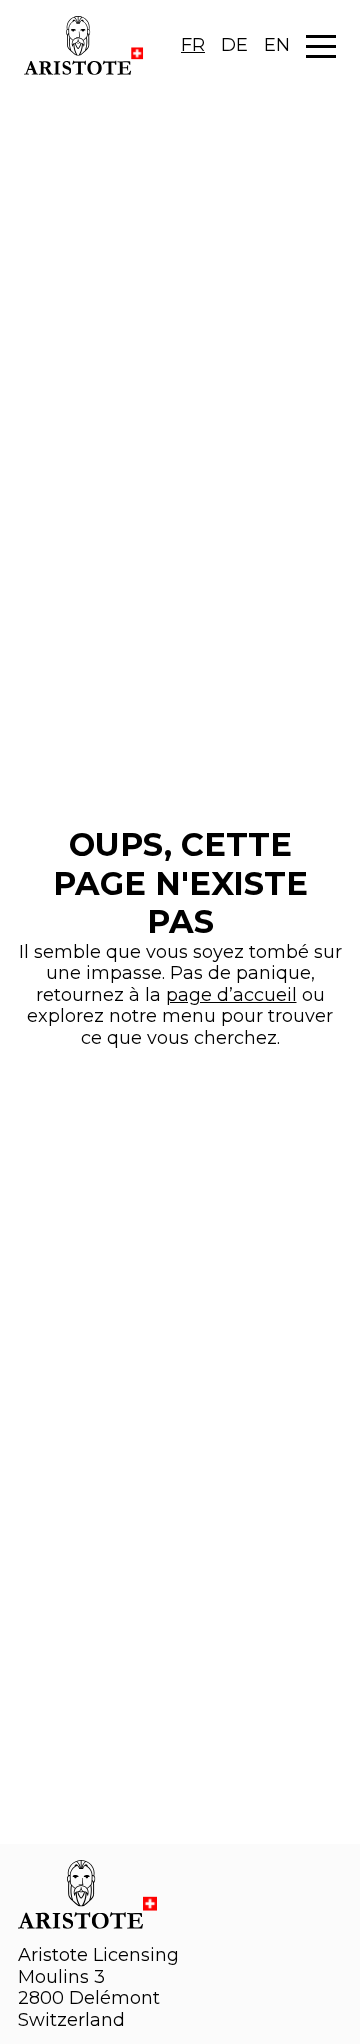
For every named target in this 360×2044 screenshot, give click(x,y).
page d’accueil (231, 995)
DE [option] (234, 45)
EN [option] (277, 45)
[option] (234, 46)
